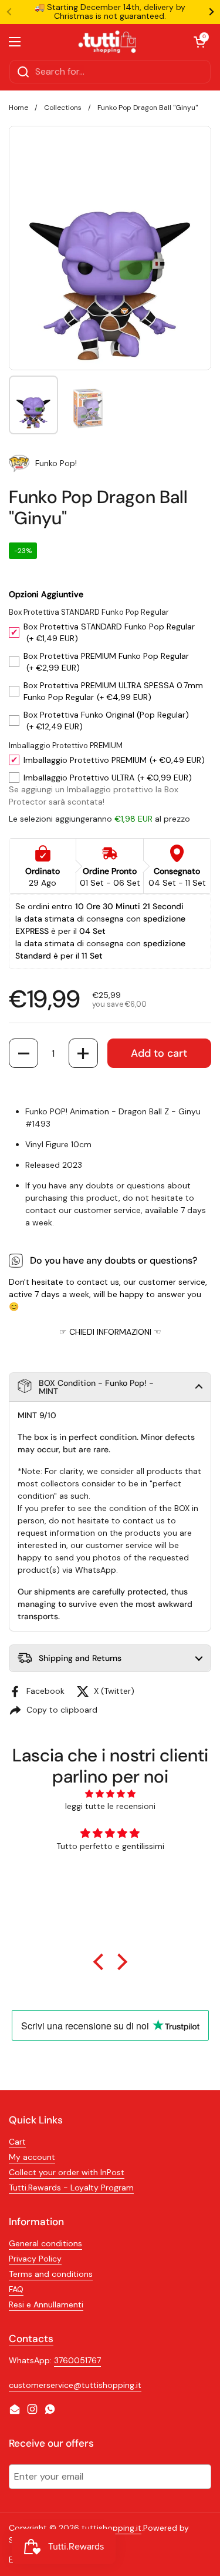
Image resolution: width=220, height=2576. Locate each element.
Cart (17, 2142)
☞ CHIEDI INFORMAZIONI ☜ (110, 1332)
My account (32, 2157)
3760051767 (77, 2360)
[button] (23, 1053)
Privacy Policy (35, 2259)
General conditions (45, 2243)
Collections (63, 108)
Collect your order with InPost (67, 2172)
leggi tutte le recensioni (110, 1806)
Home (18, 108)
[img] (110, 1794)
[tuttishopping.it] (107, 42)
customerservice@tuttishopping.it (75, 2385)
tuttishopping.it (111, 2528)
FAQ (16, 2289)
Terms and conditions (51, 2274)
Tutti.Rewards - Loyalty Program (71, 2188)
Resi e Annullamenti (46, 2304)
